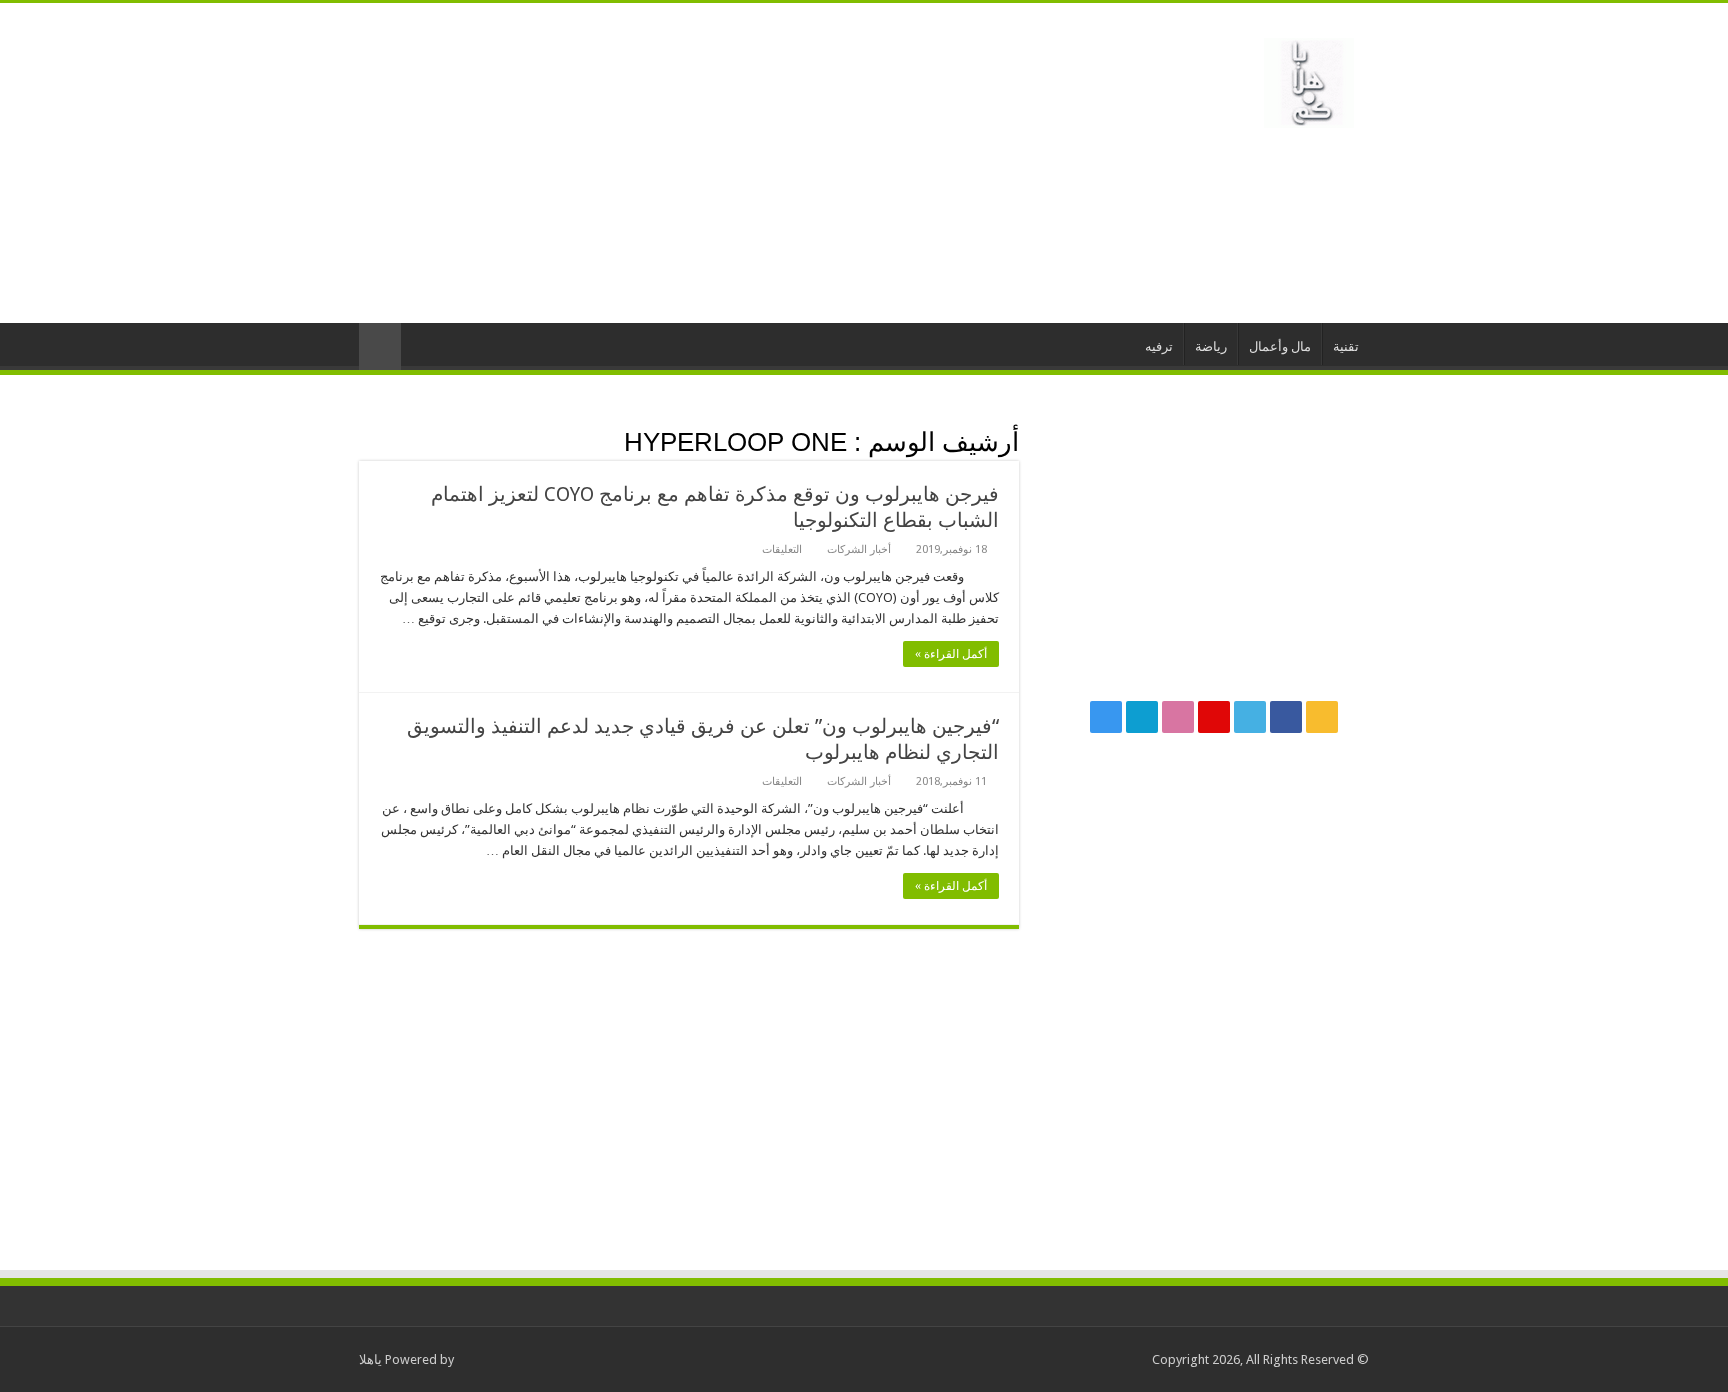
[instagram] (1106, 717)
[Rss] (1322, 717)
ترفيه (1159, 346)
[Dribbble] (1178, 717)
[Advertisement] (738, 163)
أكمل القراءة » (951, 654)
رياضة (1211, 346)
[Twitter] (1250, 717)
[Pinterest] (1214, 717)
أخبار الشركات (859, 549)
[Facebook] (1286, 717)
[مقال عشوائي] (380, 346)
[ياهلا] (1309, 79)
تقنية (1346, 346)
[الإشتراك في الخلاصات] (364, 441)
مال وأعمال (1280, 346)
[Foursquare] (1142, 717)
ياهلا (370, 1359)
